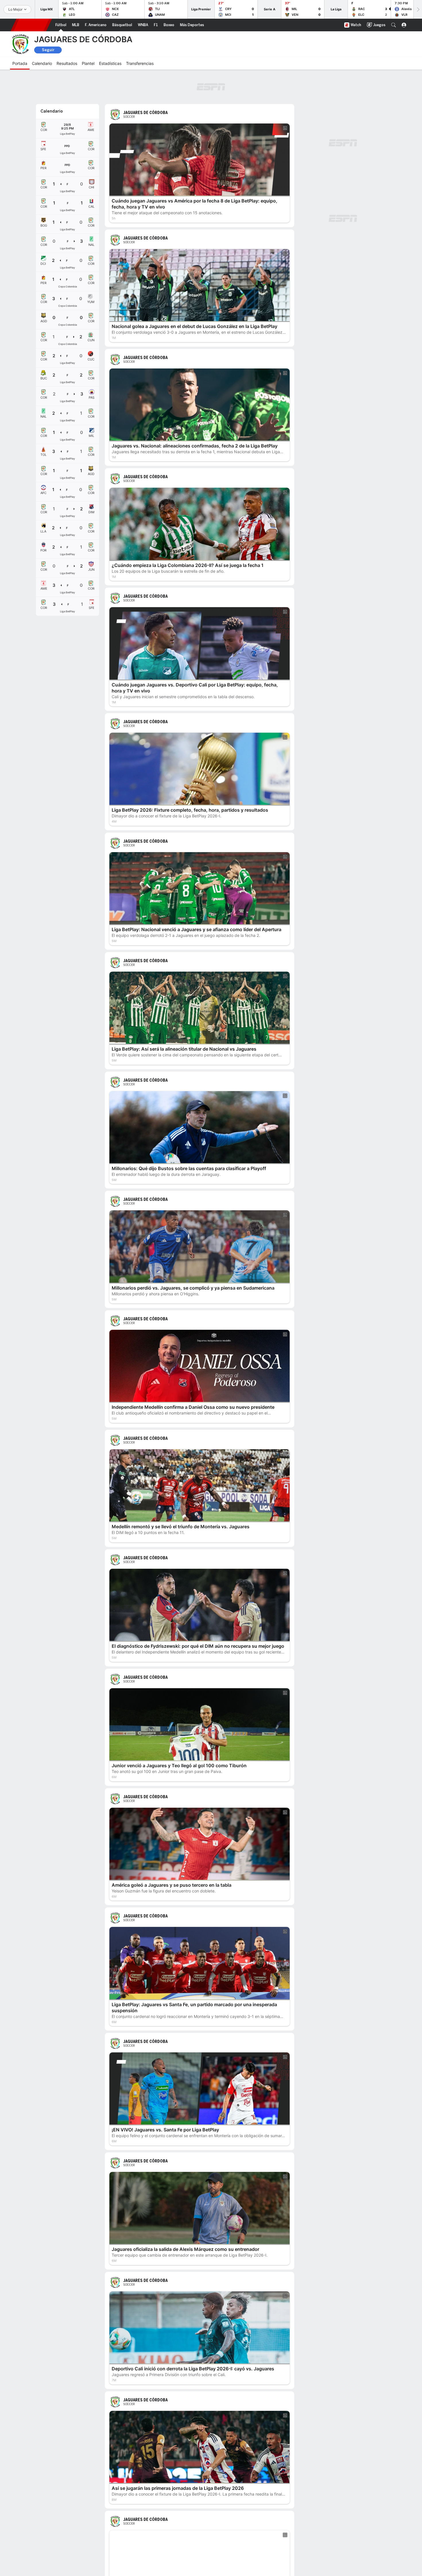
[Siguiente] (418, 9)
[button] (394, 25)
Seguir (48, 50)
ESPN (31, 25)
